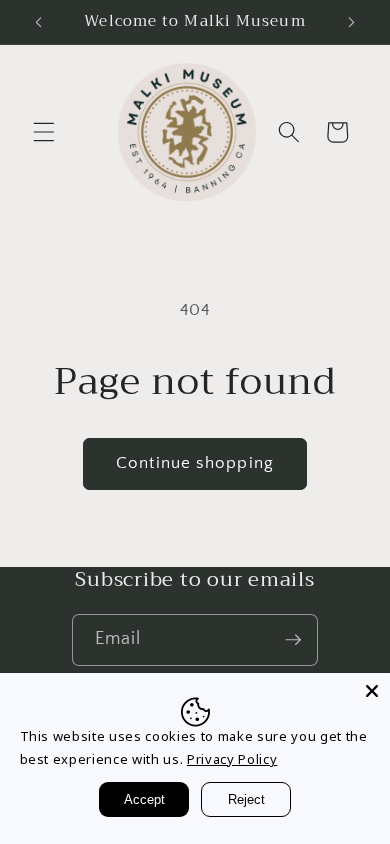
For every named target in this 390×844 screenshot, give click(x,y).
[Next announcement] (352, 22)
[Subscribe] (293, 640)
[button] (44, 132)
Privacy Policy (232, 759)
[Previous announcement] (39, 22)
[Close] (372, 691)
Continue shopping (195, 463)
